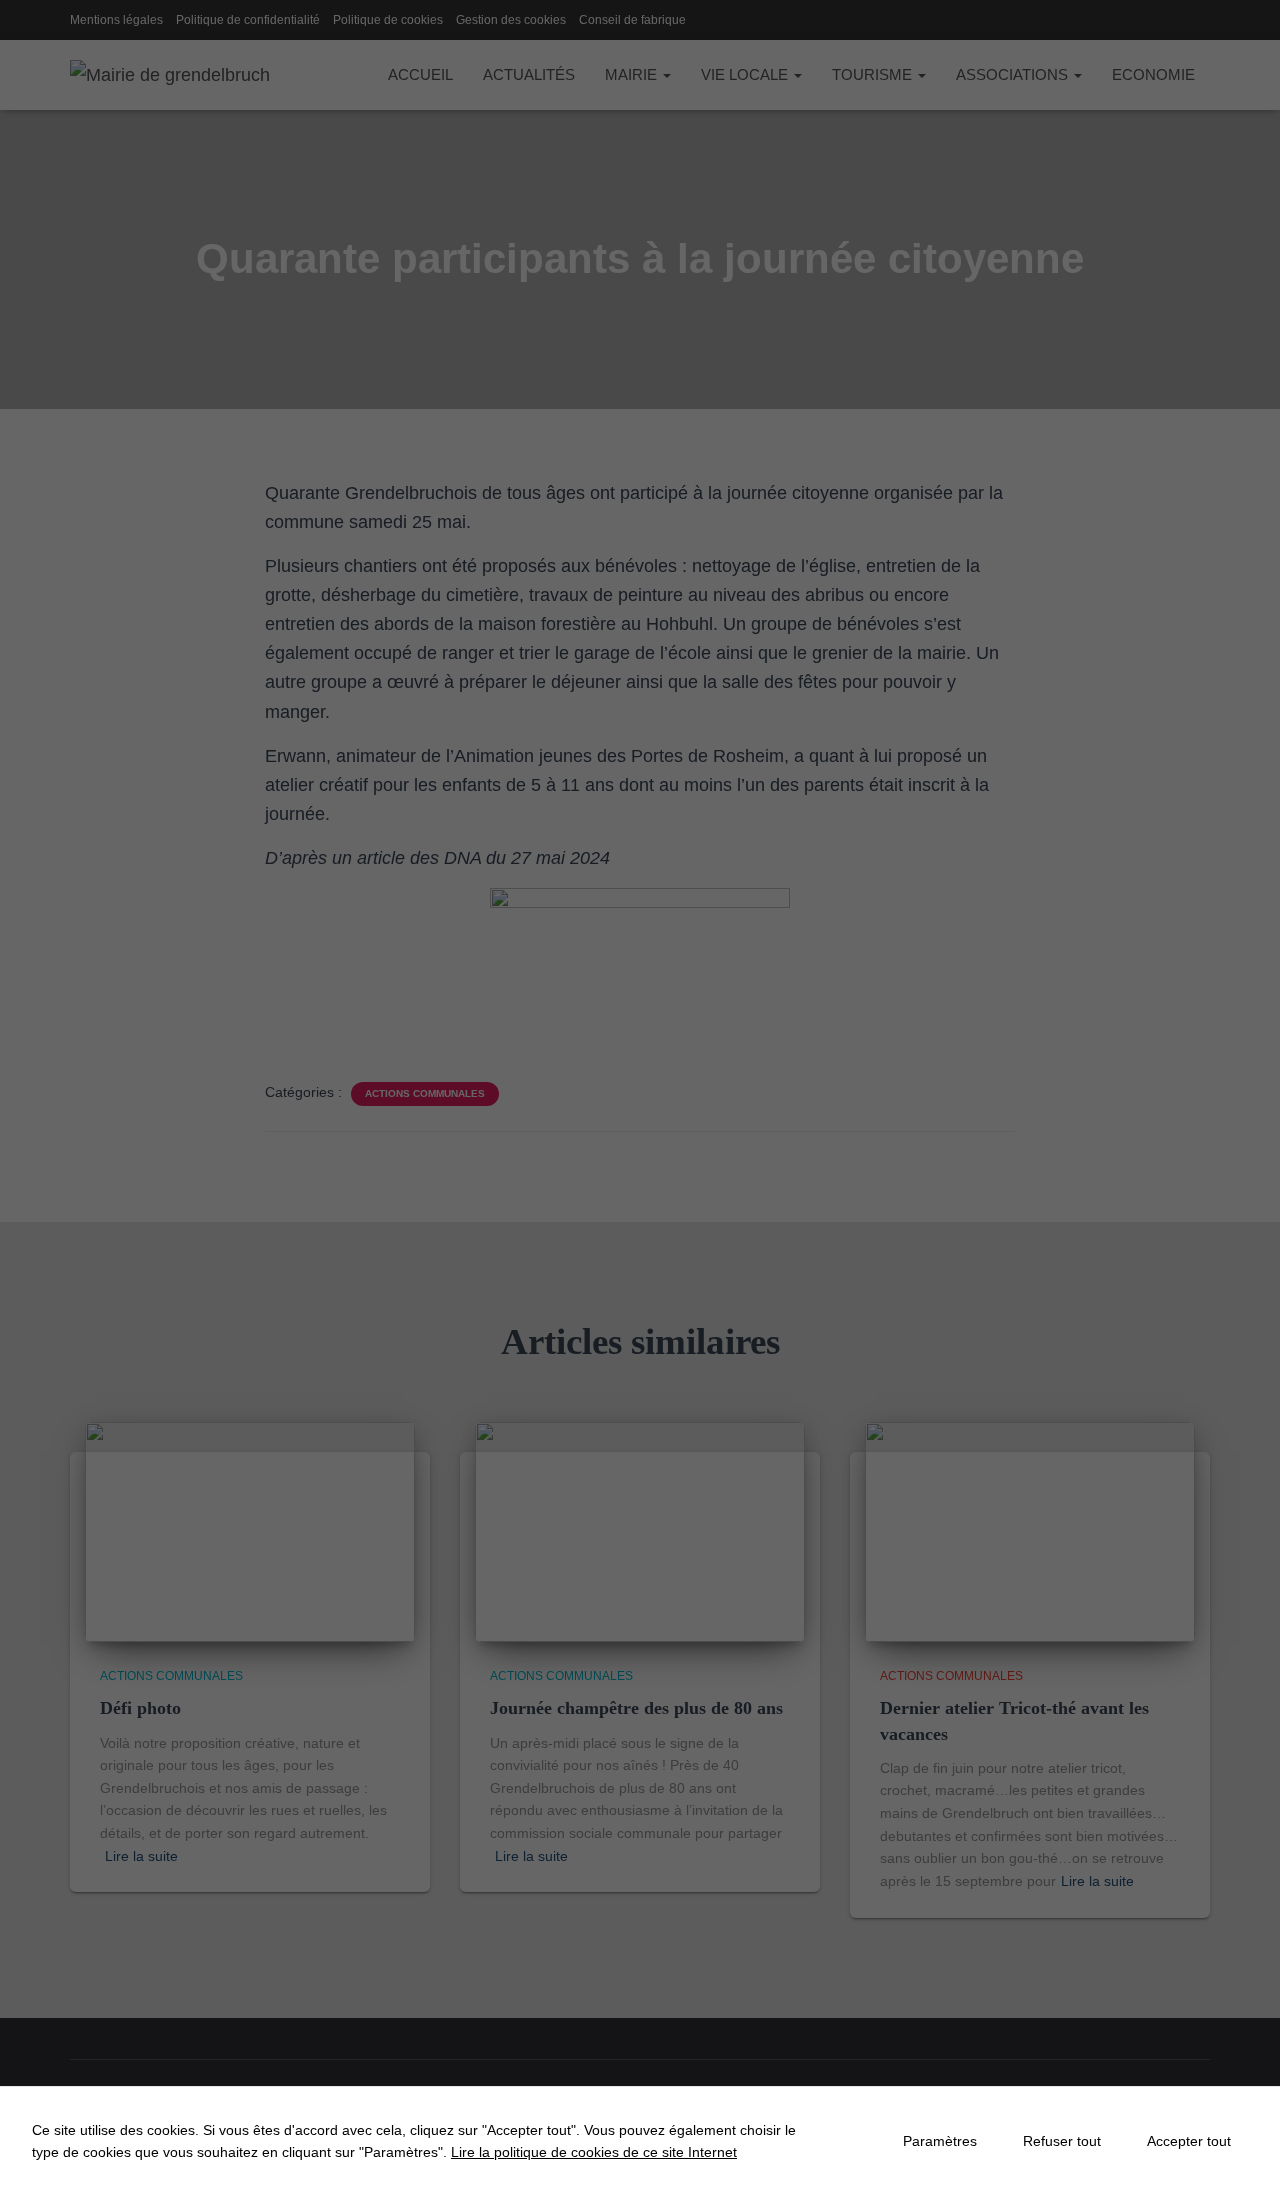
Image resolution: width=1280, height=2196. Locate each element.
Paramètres (940, 2141)
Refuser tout (1062, 2141)
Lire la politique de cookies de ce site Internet (594, 2152)
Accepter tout (1189, 2141)
